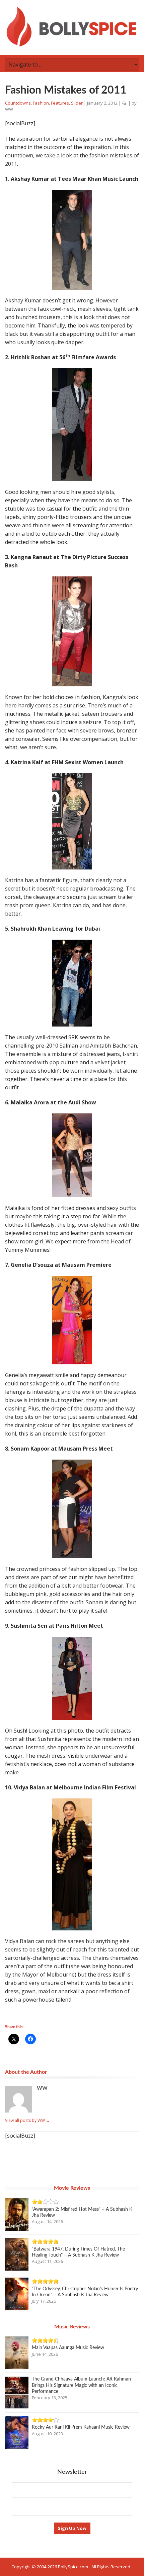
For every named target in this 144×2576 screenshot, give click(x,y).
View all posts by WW (27, 2120)
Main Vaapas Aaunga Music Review (68, 2348)
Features (60, 103)
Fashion (41, 103)
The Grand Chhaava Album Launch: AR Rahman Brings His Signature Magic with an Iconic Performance (81, 2385)
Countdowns (18, 103)
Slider (77, 103)
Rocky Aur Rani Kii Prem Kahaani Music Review (81, 2427)
